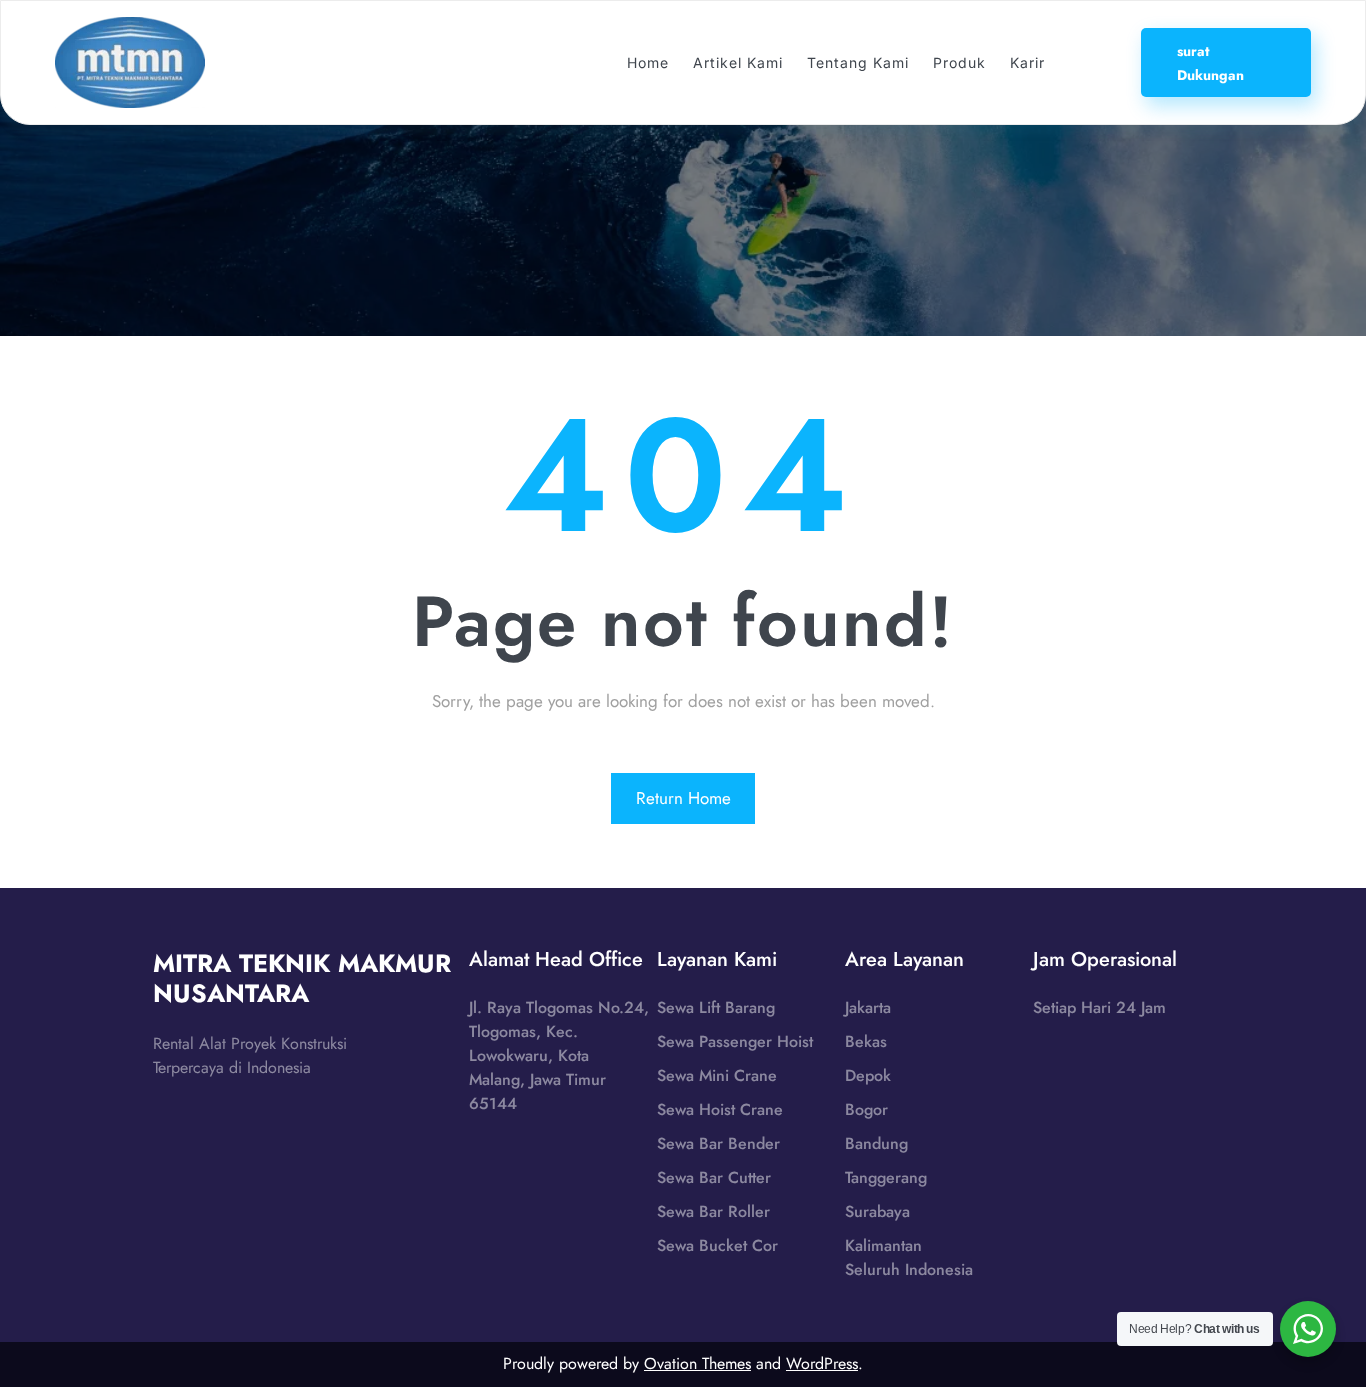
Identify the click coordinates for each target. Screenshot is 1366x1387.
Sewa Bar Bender (718, 1143)
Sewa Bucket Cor (717, 1245)
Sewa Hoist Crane (720, 1109)
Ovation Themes (697, 1363)
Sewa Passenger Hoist (735, 1041)
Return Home (683, 798)
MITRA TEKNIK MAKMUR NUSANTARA (302, 978)
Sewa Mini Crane (717, 1075)
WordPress (822, 1363)
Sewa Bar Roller (713, 1211)
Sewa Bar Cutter (714, 1177)
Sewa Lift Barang (716, 1007)
